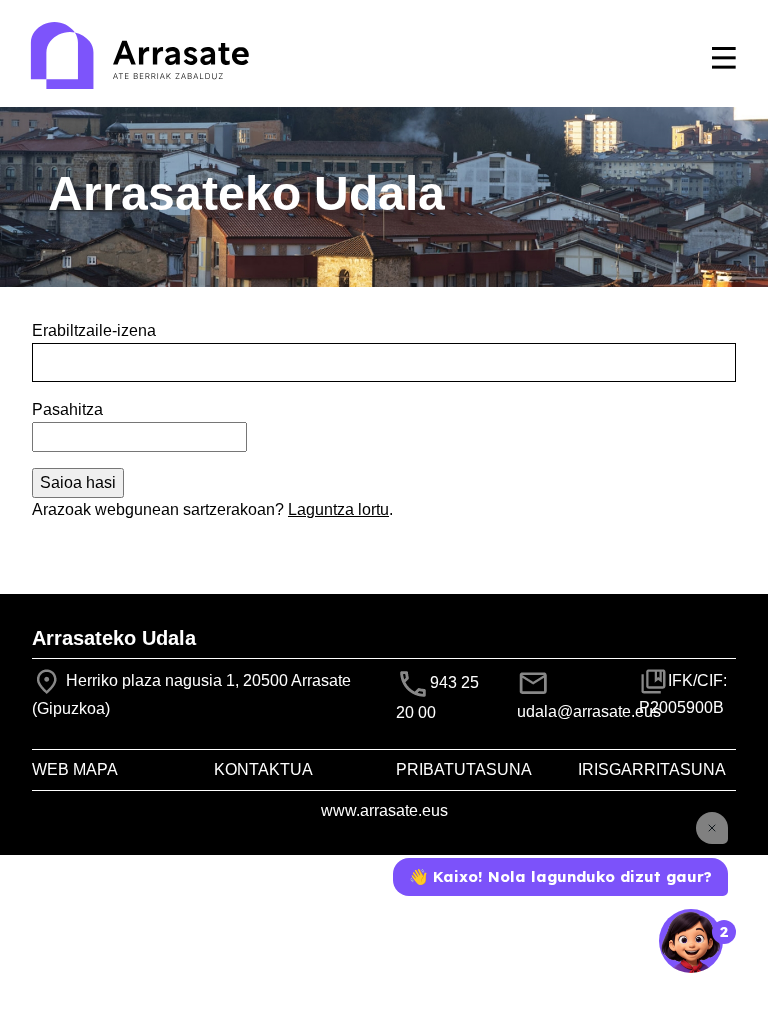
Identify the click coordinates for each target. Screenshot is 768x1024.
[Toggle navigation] (724, 58)
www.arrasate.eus (384, 810)
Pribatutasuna (464, 769)
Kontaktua (263, 769)
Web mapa (75, 769)
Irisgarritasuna (652, 769)
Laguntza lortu (338, 509)
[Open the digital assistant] (691, 941)
